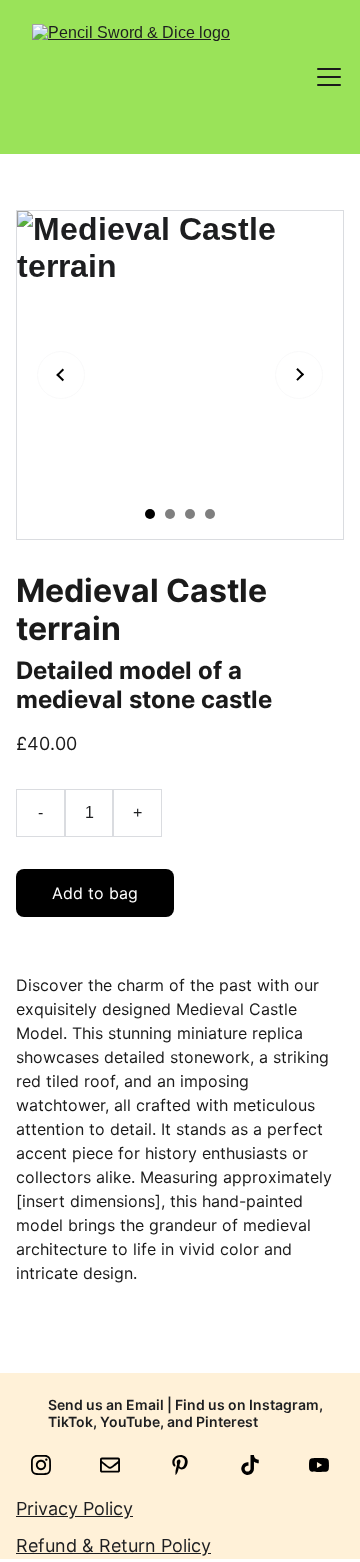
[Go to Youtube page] (319, 1465)
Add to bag (95, 893)
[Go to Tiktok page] (260, 1465)
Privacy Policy (74, 1508)
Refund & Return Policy (113, 1545)
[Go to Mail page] (120, 1465)
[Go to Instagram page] (51, 1465)
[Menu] (329, 77)
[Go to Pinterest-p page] (190, 1465)
